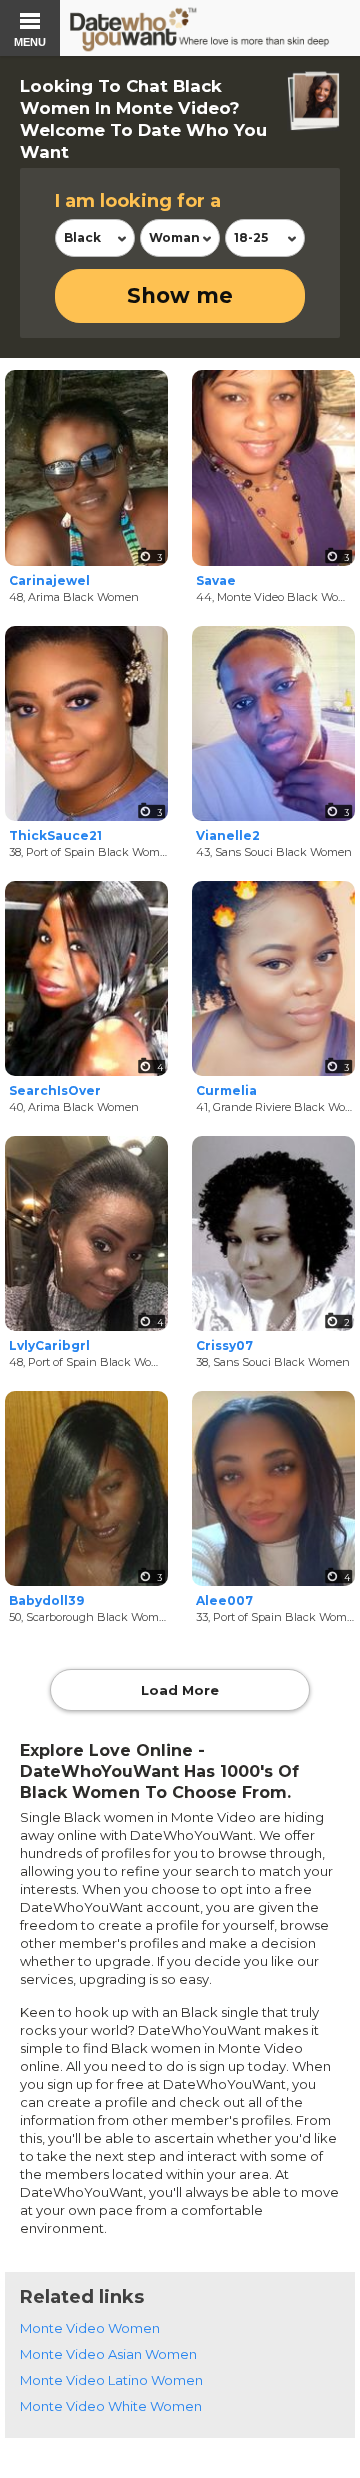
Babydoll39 (46, 1600)
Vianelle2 (228, 835)
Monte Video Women (90, 2328)
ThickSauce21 (55, 835)
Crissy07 (224, 1345)
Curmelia (226, 1090)
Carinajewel (49, 580)
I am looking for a (138, 201)
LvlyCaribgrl (49, 1345)
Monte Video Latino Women (111, 2380)
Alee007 (224, 1600)
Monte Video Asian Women (108, 2354)
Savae (216, 580)
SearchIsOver (55, 1090)
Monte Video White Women (111, 2406)
